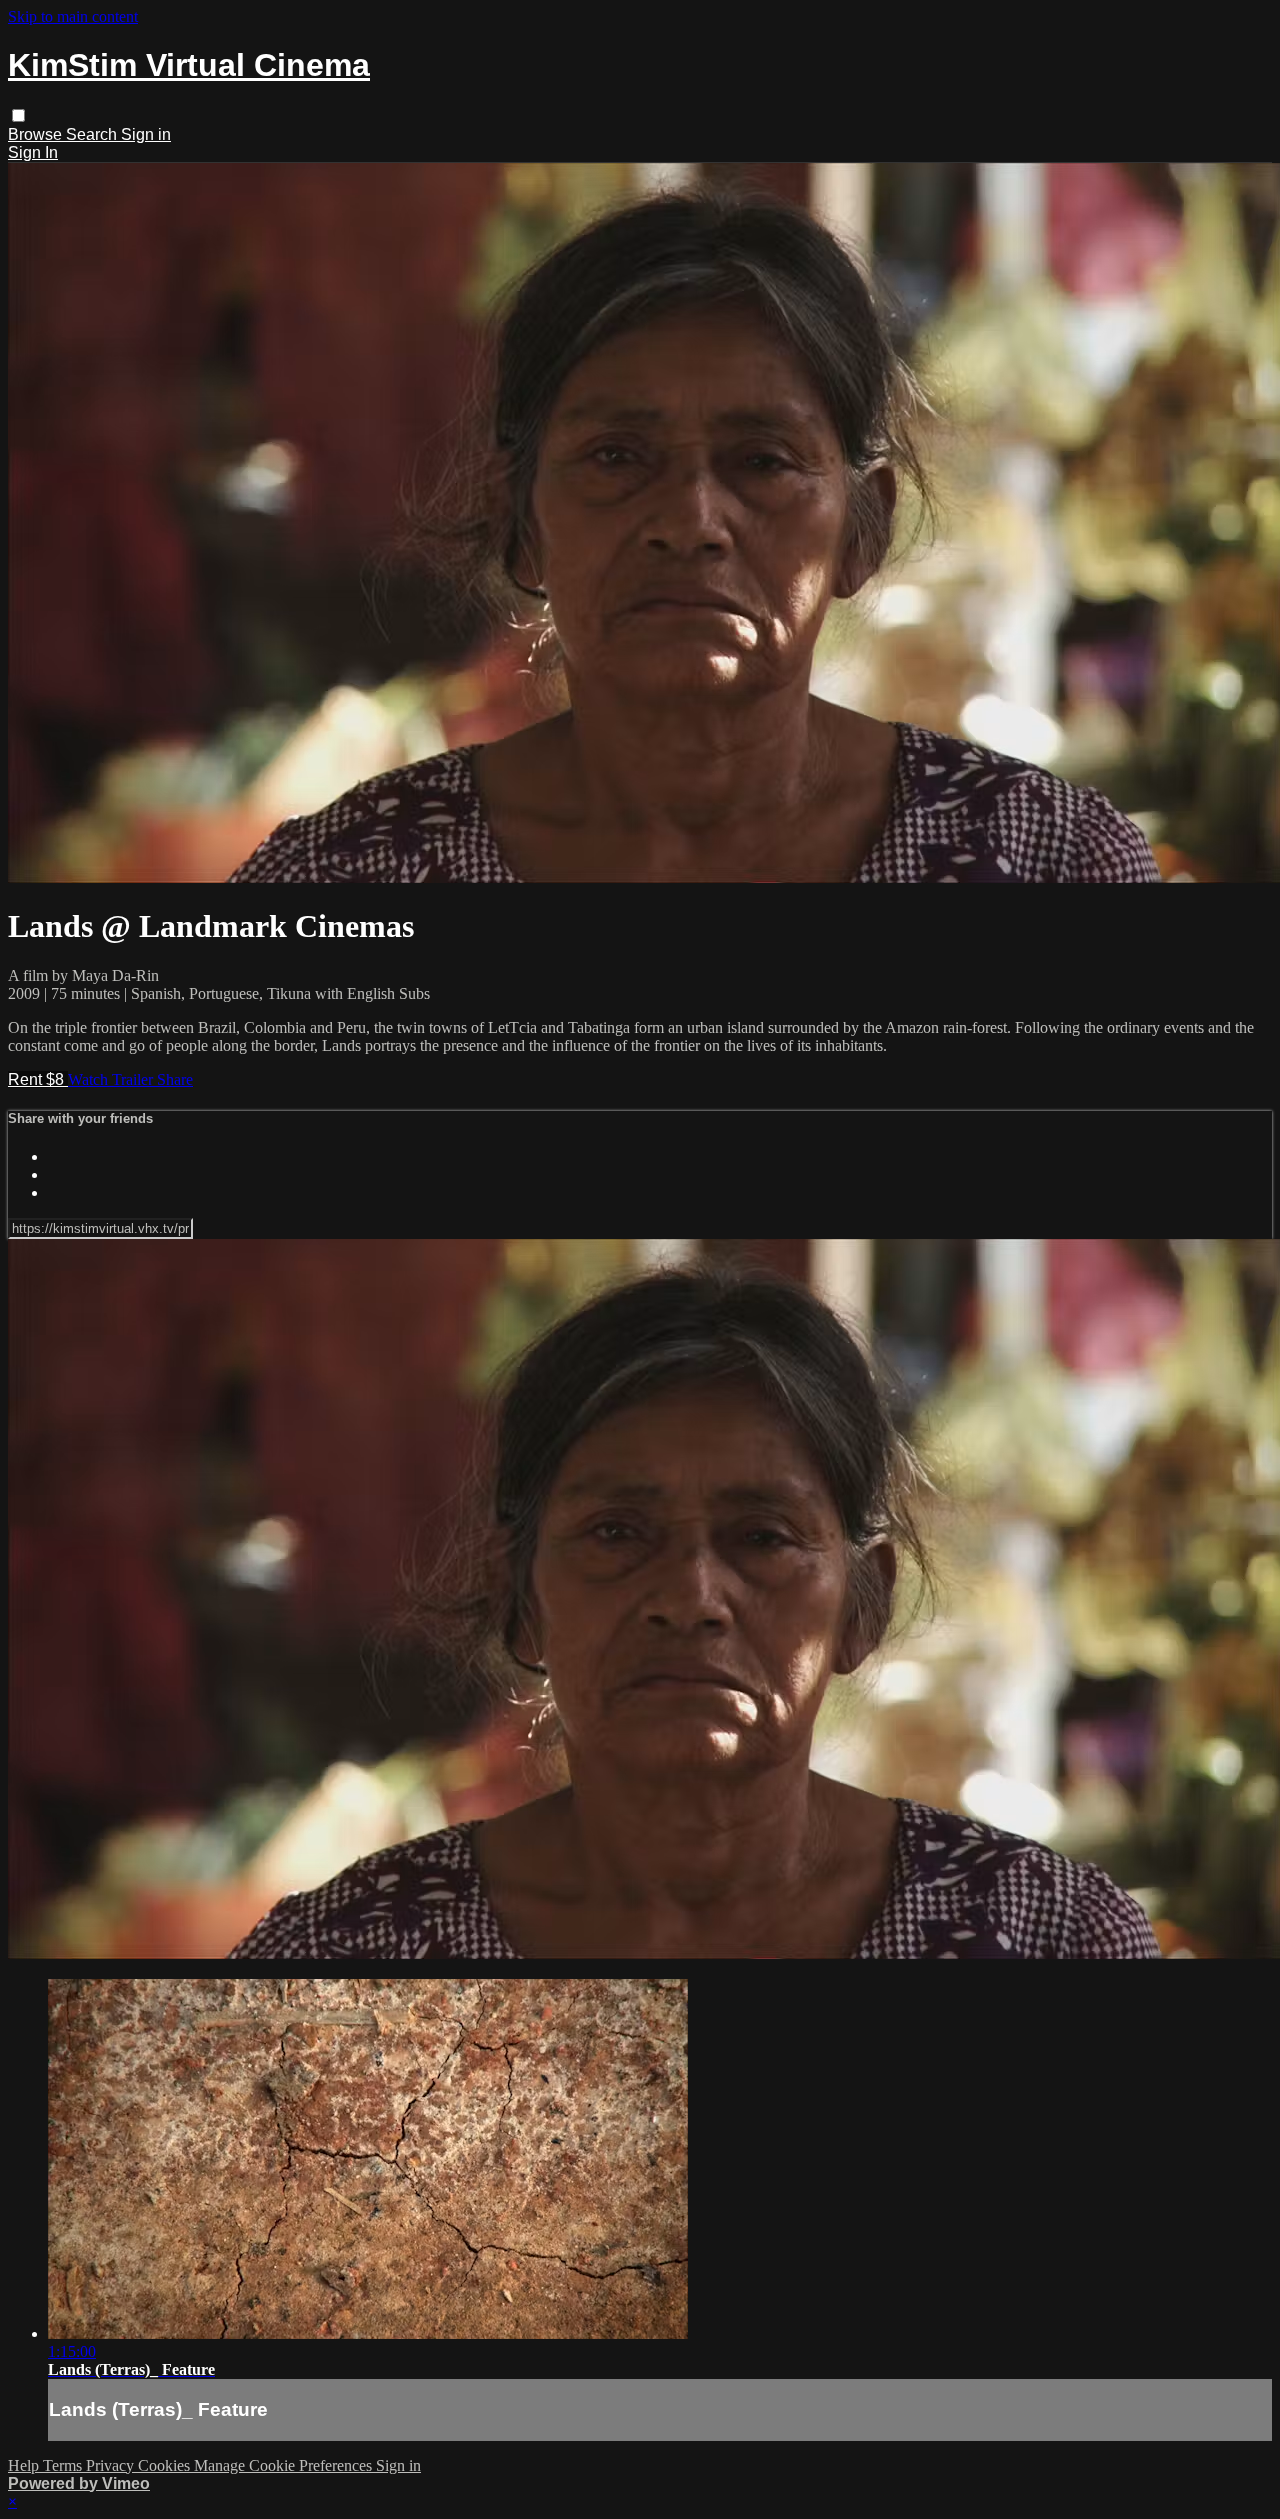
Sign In (33, 152)
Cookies (166, 2465)
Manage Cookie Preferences (285, 2465)
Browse (37, 134)
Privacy (112, 2465)
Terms (64, 2465)
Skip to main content (73, 16)
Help (25, 2465)
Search (93, 134)
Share (175, 1079)
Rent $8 (38, 1079)
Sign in (146, 134)
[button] (18, 115)
